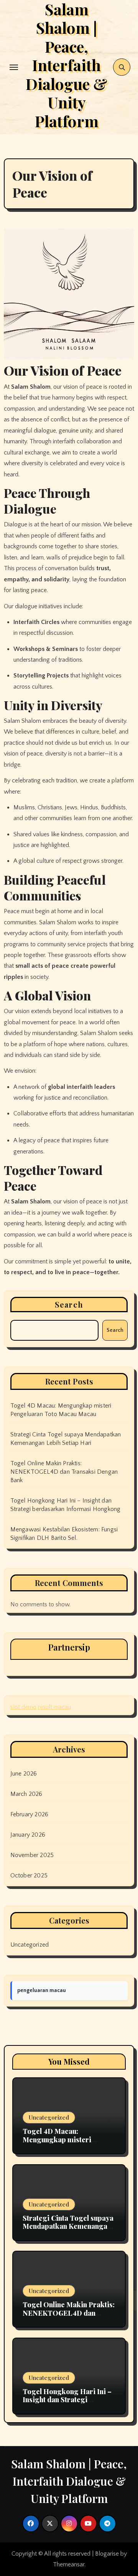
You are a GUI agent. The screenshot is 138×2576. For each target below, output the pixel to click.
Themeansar (69, 2564)
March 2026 (26, 1794)
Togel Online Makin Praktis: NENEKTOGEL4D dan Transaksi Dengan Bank (64, 1472)
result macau (54, 1707)
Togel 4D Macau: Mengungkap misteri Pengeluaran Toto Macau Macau (63, 2144)
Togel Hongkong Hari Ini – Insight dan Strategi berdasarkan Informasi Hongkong (67, 2404)
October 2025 (29, 1875)
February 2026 (30, 1814)
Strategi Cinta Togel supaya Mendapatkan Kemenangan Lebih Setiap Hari (68, 2226)
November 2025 (32, 1855)
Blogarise (107, 2554)
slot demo (23, 1707)
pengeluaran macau (42, 1990)
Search (69, 1304)
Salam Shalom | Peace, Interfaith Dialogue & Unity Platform (69, 2481)
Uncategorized (30, 1945)
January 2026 (28, 1835)
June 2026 (24, 1774)
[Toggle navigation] (14, 67)
